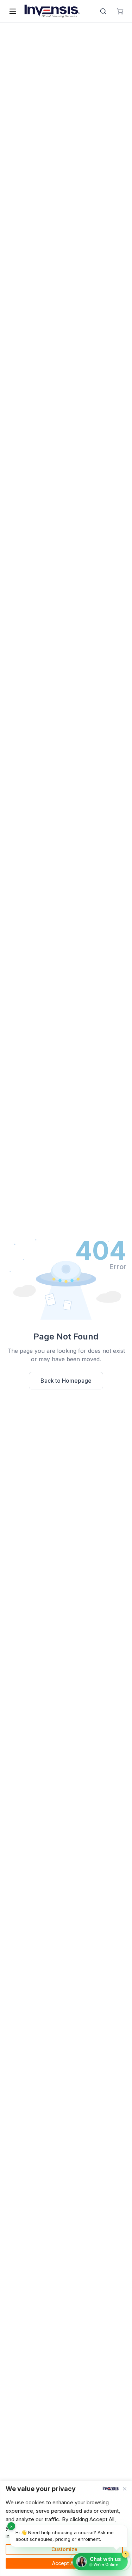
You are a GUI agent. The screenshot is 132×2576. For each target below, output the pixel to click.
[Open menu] (13, 11)
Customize (64, 2549)
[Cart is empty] (120, 11)
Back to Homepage (66, 1381)
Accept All (64, 2563)
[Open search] (103, 11)
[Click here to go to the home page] (52, 11)
